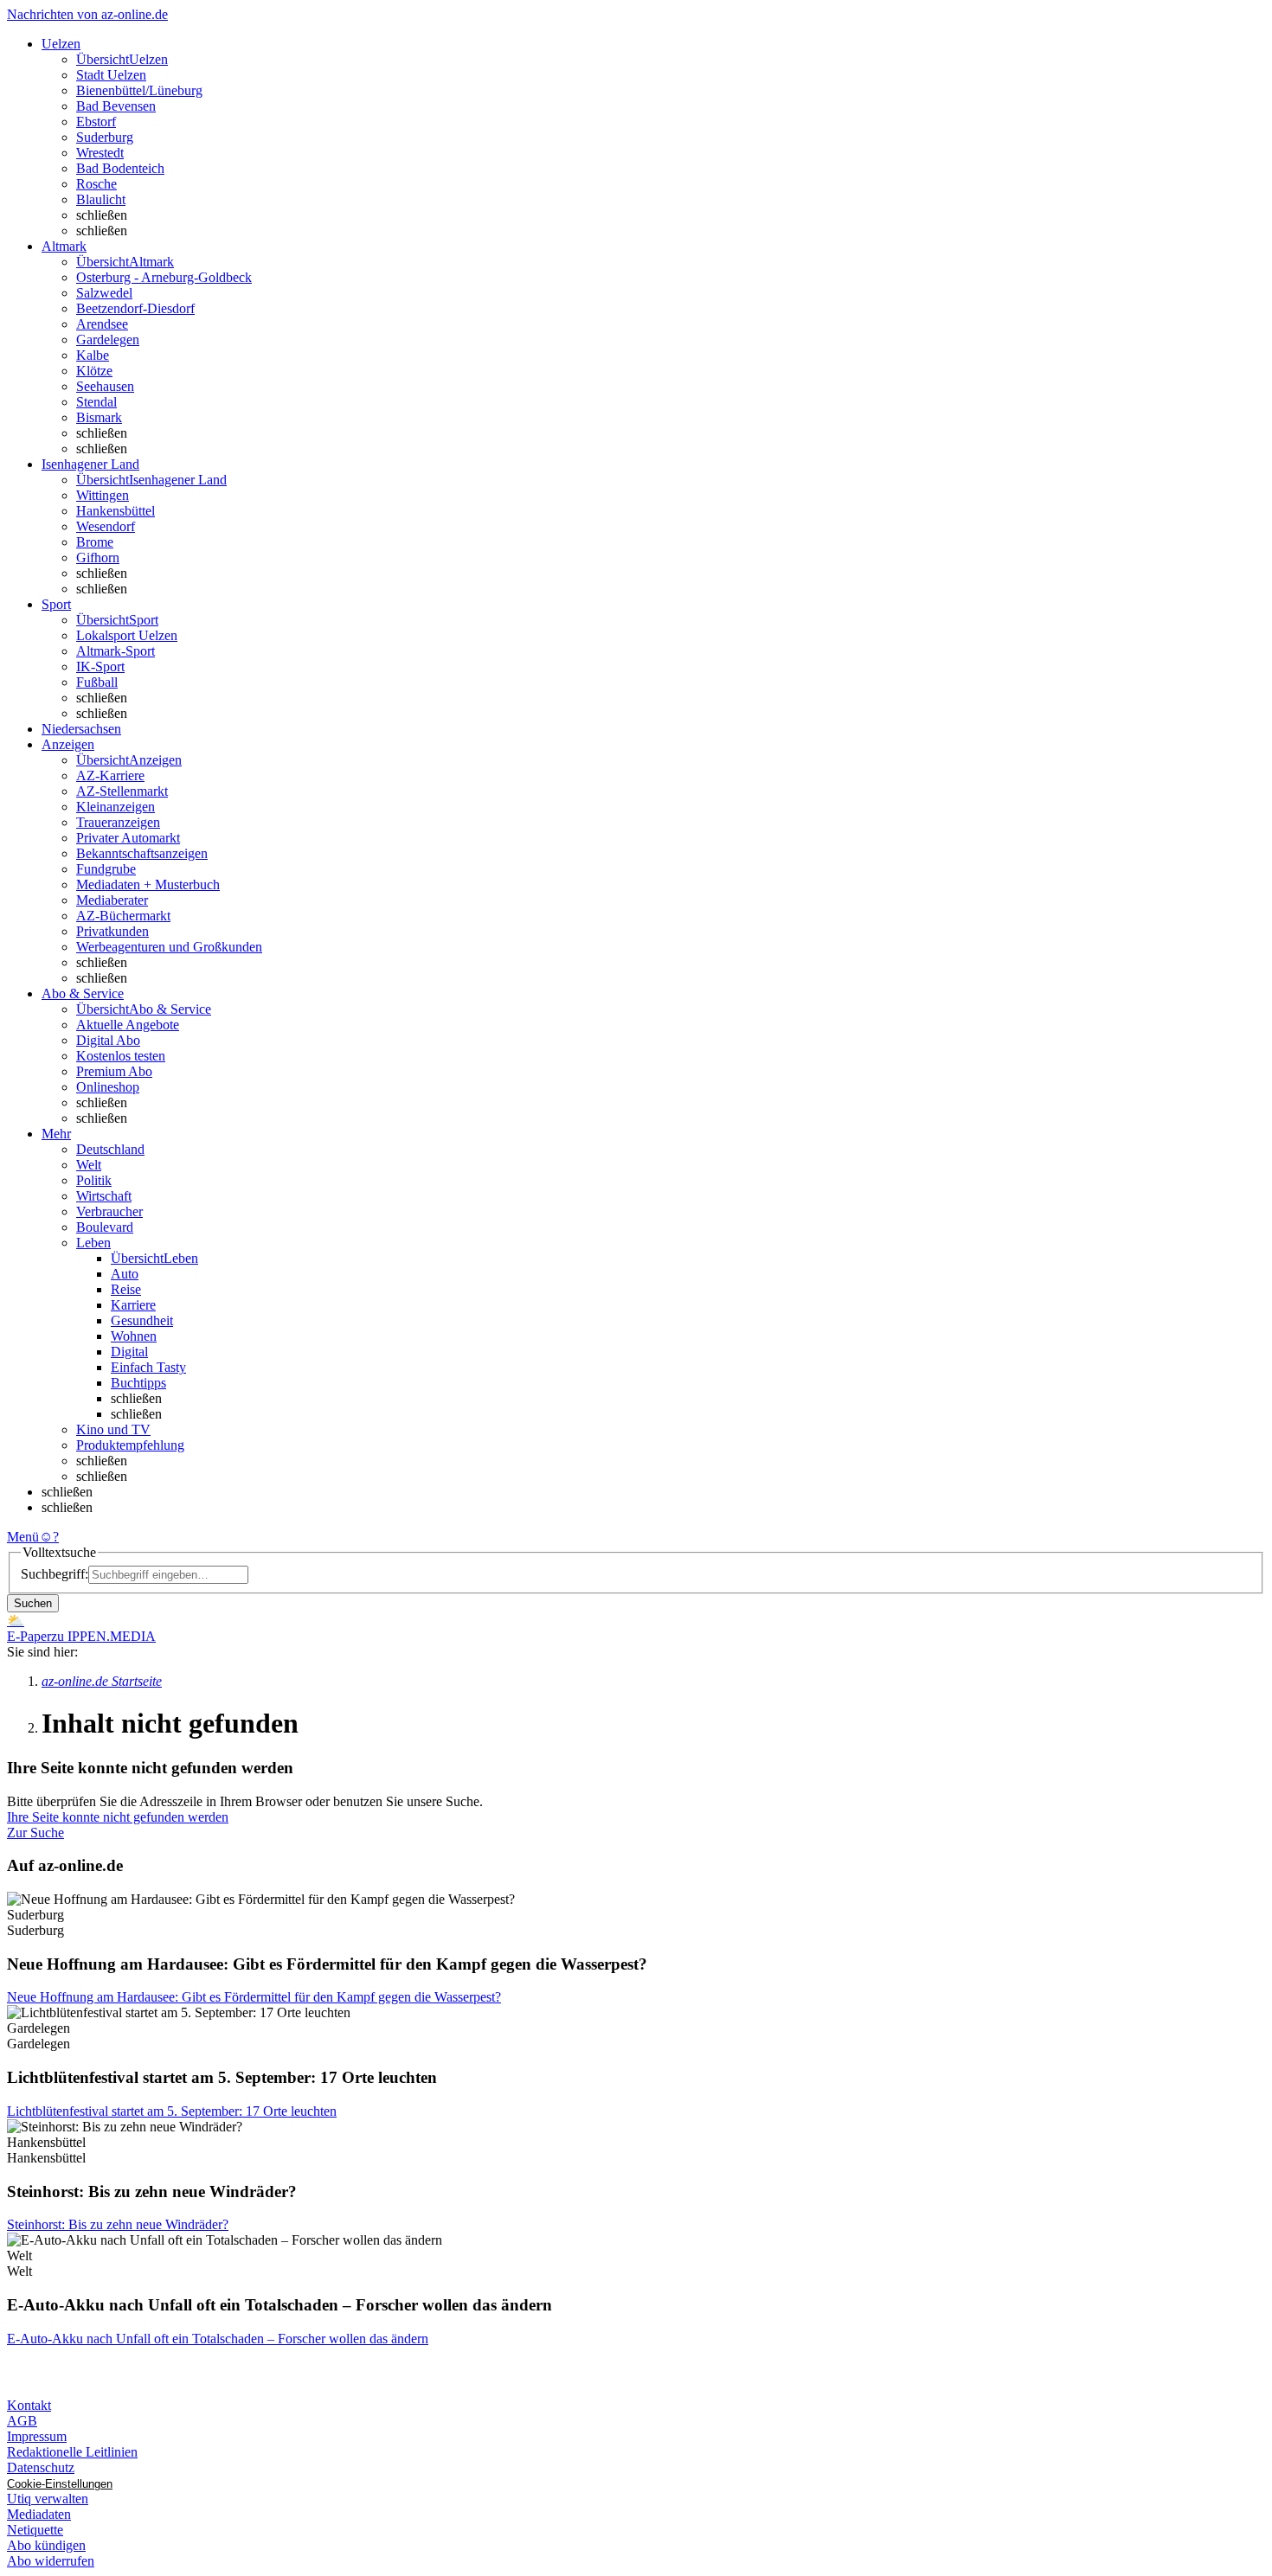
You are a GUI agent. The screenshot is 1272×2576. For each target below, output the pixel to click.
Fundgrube (106, 869)
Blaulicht (101, 199)
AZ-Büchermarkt (123, 916)
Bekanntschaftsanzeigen (142, 853)
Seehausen (105, 386)
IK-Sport (100, 666)
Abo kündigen (46, 2545)
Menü (23, 1537)
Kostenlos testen (121, 1056)
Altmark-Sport (116, 651)
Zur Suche (35, 1833)
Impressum (37, 2436)
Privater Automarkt (128, 838)
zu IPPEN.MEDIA (103, 1636)
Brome (95, 542)
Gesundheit (142, 1320)
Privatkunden (112, 931)
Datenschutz (41, 2467)
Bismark (99, 417)
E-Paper (29, 1636)
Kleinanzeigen (116, 807)
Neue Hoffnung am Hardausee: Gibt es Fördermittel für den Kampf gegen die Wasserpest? (254, 1997)
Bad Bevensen (116, 106)
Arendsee (102, 324)
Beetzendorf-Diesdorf (135, 308)
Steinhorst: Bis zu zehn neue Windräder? (118, 2224)
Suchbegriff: (55, 1574)
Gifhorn (98, 557)
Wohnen (134, 1336)
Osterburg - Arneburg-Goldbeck (164, 277)
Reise (126, 1289)
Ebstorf (96, 122)
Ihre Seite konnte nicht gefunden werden (118, 1817)
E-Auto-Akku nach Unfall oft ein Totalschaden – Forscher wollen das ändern (218, 2339)
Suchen (33, 1603)
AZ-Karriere (110, 775)
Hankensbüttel (116, 511)
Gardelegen (108, 340)
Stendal (96, 402)
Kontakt (29, 2405)
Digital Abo (108, 1040)
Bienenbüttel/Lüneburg (139, 90)
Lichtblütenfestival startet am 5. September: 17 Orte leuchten (172, 2111)
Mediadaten (39, 2514)
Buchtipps (138, 1383)
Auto (125, 1274)
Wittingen (103, 495)
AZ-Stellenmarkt (122, 791)
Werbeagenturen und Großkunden (169, 947)
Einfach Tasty (148, 1367)
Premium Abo (114, 1071)
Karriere (133, 1305)
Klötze (94, 371)
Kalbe (93, 355)
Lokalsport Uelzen (127, 635)
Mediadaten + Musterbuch (148, 884)
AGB (22, 2421)
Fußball (97, 682)
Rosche (96, 184)
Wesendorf (106, 526)
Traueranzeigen (118, 822)
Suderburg (105, 137)
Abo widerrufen (51, 2561)
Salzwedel (104, 293)
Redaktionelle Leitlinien (72, 2452)
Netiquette (35, 2530)
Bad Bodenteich (120, 168)
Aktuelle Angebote (128, 1025)
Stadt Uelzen (111, 75)
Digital (129, 1352)
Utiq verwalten (48, 2499)
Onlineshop (108, 1087)
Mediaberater (112, 900)
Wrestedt (100, 153)
